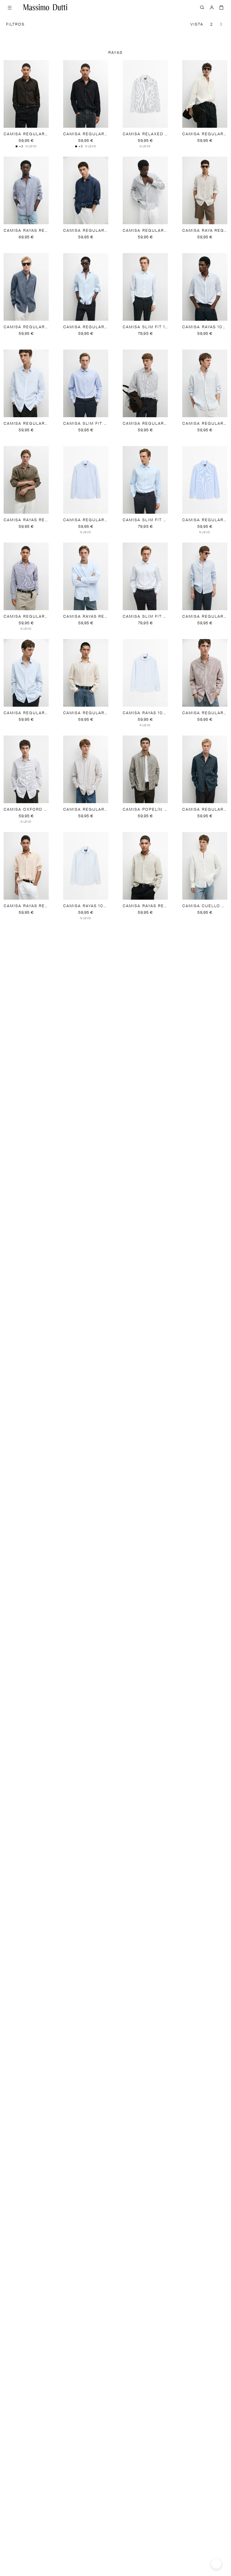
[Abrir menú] (10, 7)
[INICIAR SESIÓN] (212, 7)
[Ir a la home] (45, 7)
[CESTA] (221, 7)
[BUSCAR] (202, 7)
